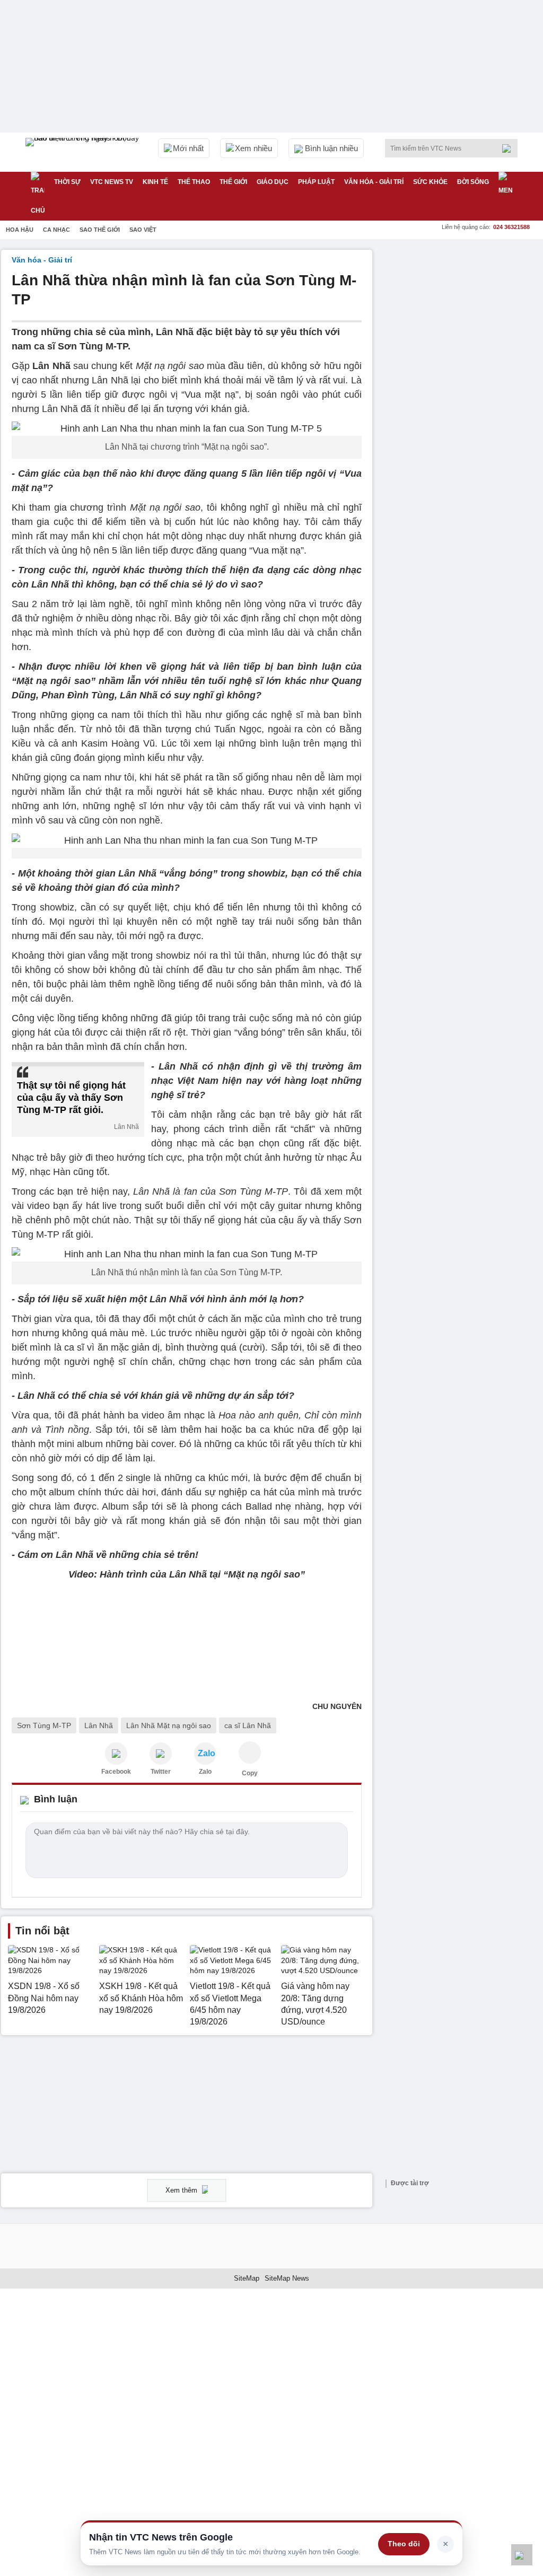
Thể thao (194, 182)
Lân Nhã (99, 1725)
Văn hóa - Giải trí (374, 182)
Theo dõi (404, 2544)
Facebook (116, 1772)
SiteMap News (287, 2278)
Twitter (161, 1772)
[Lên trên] (522, 2555)
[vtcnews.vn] (116, 1754)
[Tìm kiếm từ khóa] (510, 148)
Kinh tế (155, 182)
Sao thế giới (100, 230)
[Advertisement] (462, 316)
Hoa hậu (20, 230)
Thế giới (233, 182)
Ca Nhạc (56, 230)
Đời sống (473, 182)
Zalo (205, 1772)
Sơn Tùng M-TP (44, 1725)
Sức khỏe (430, 182)
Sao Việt (143, 230)
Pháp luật (316, 182)
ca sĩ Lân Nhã (248, 1725)
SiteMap (247, 2278)
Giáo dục (273, 182)
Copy (250, 1773)
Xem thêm (182, 2190)
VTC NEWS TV (112, 182)
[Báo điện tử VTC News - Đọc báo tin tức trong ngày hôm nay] (84, 152)
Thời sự (67, 182)
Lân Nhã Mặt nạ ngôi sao (169, 1725)
